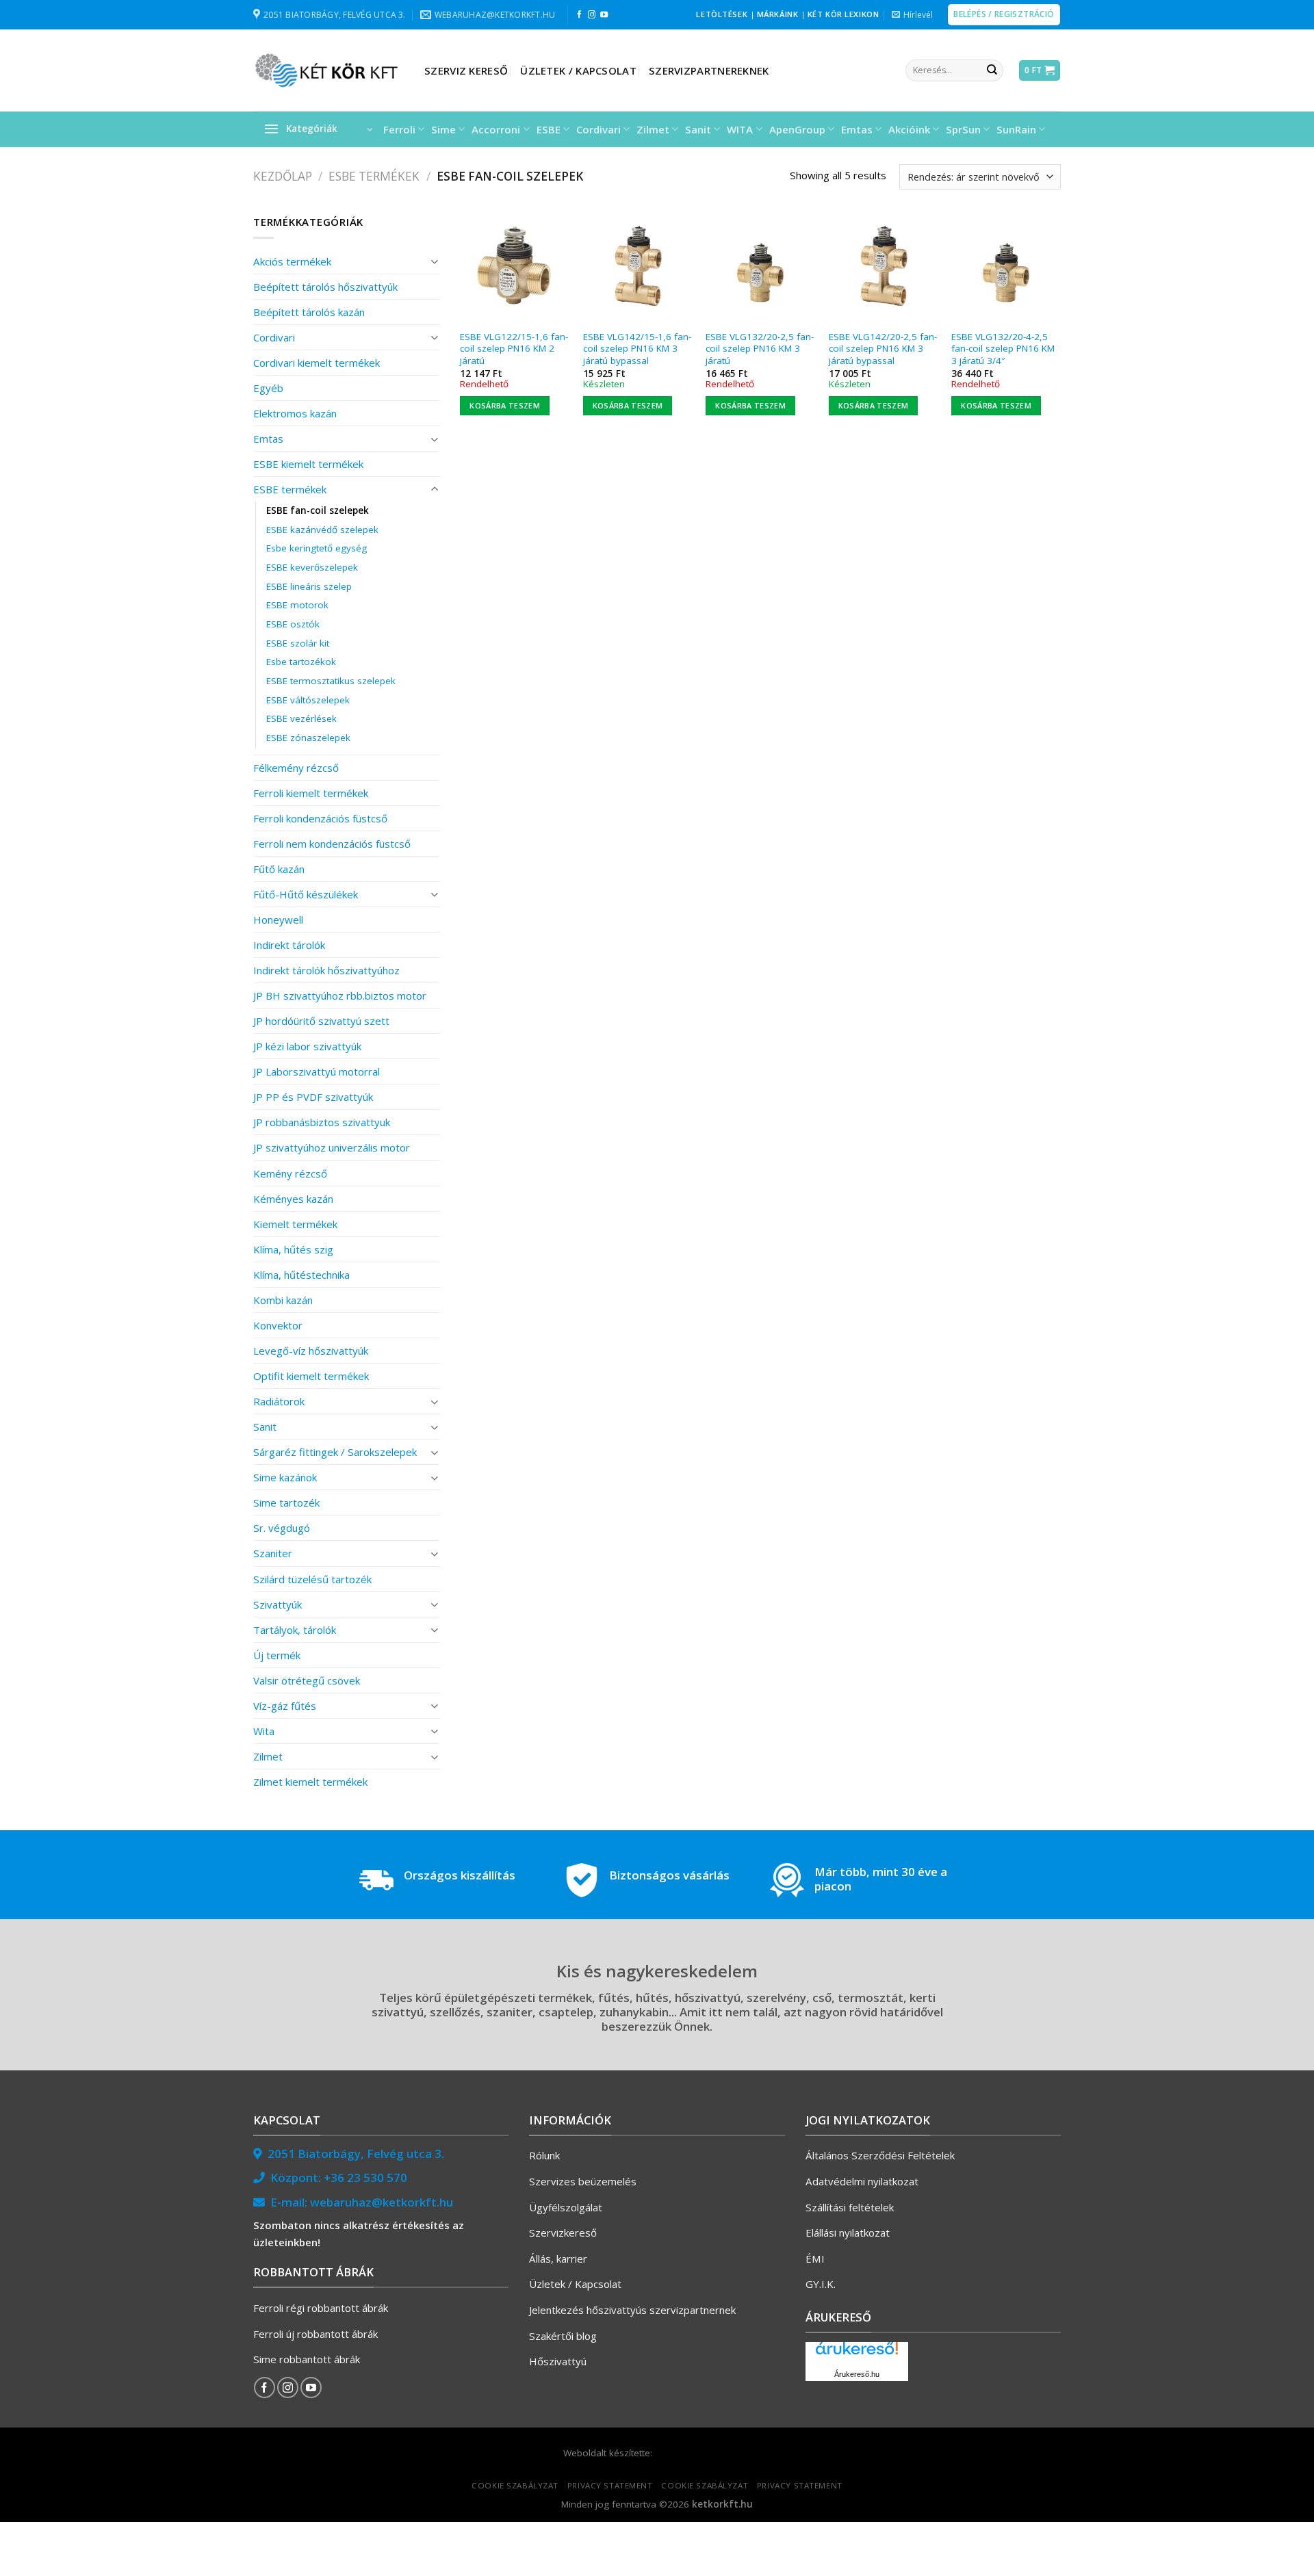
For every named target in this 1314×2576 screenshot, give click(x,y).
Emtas (857, 129)
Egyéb (268, 388)
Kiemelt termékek (295, 1224)
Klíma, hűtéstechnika (301, 1275)
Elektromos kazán (295, 413)
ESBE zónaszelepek (308, 738)
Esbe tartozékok (301, 662)
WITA (740, 129)
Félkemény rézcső (296, 768)
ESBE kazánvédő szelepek (322, 530)
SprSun (963, 129)
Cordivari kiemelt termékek (317, 363)
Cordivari (598, 129)
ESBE (549, 129)
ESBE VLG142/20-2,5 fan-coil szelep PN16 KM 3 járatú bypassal (883, 349)
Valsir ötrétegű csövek (307, 1680)
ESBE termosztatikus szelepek (331, 681)
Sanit (698, 129)
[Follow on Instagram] (592, 15)
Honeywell (278, 920)
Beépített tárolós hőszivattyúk (325, 287)
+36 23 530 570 (365, 2177)
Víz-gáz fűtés (285, 1706)
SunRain (1016, 129)
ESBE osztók (293, 624)
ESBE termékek (374, 176)
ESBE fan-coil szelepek (318, 510)
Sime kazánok (285, 1477)
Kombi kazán (283, 1300)
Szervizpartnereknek (709, 70)
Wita (264, 1731)
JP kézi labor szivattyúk (307, 1046)
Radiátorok (279, 1401)
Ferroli (399, 129)
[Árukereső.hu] (857, 2353)
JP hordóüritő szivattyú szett (321, 1021)
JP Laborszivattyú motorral (317, 1071)
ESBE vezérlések (301, 718)
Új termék (277, 1655)
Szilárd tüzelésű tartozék (312, 1579)
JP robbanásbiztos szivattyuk (322, 1122)
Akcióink (909, 129)
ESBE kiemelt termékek (308, 464)
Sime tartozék (286, 1502)
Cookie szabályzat (515, 2485)
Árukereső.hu (857, 2374)
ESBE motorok (297, 605)
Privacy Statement (610, 2485)
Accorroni (496, 129)
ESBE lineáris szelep (309, 586)
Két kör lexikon (843, 14)
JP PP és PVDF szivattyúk (313, 1097)
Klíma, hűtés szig (293, 1249)
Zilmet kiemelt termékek (310, 1782)
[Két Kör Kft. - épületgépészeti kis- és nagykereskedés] (328, 70)
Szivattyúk (278, 1604)
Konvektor (278, 1325)
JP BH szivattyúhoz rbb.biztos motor (340, 996)
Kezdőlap (283, 176)
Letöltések (722, 14)
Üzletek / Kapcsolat (578, 70)
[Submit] (992, 70)
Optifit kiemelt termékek (311, 1376)
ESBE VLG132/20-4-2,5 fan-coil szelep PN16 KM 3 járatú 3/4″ (1003, 349)
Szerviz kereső (466, 70)
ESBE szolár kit (298, 643)
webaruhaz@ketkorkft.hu (382, 2202)
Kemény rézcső (290, 1173)
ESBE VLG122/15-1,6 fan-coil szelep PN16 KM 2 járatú (514, 349)
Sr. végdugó (282, 1528)
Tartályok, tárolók (295, 1630)
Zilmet (653, 129)
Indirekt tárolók (289, 945)
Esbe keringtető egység (317, 548)
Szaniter (273, 1553)
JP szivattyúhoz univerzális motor (332, 1147)
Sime (443, 129)
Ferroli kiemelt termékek (311, 793)
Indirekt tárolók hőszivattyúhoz (326, 970)
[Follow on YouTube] (604, 15)
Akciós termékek (292, 261)
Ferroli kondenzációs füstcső (320, 818)
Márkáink (778, 14)
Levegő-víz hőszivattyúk (311, 1351)
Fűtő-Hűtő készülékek (306, 894)
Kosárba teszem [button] (505, 405)
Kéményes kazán (293, 1199)
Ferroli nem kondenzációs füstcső (332, 844)
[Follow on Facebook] (579, 15)
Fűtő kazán (279, 869)
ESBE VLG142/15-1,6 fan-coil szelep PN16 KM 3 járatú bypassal (637, 349)
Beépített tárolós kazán (309, 312)
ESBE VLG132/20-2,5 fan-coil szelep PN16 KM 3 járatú (760, 349)
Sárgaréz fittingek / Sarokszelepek (335, 1452)
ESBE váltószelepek (308, 700)
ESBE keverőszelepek (312, 567)
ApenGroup (797, 129)
